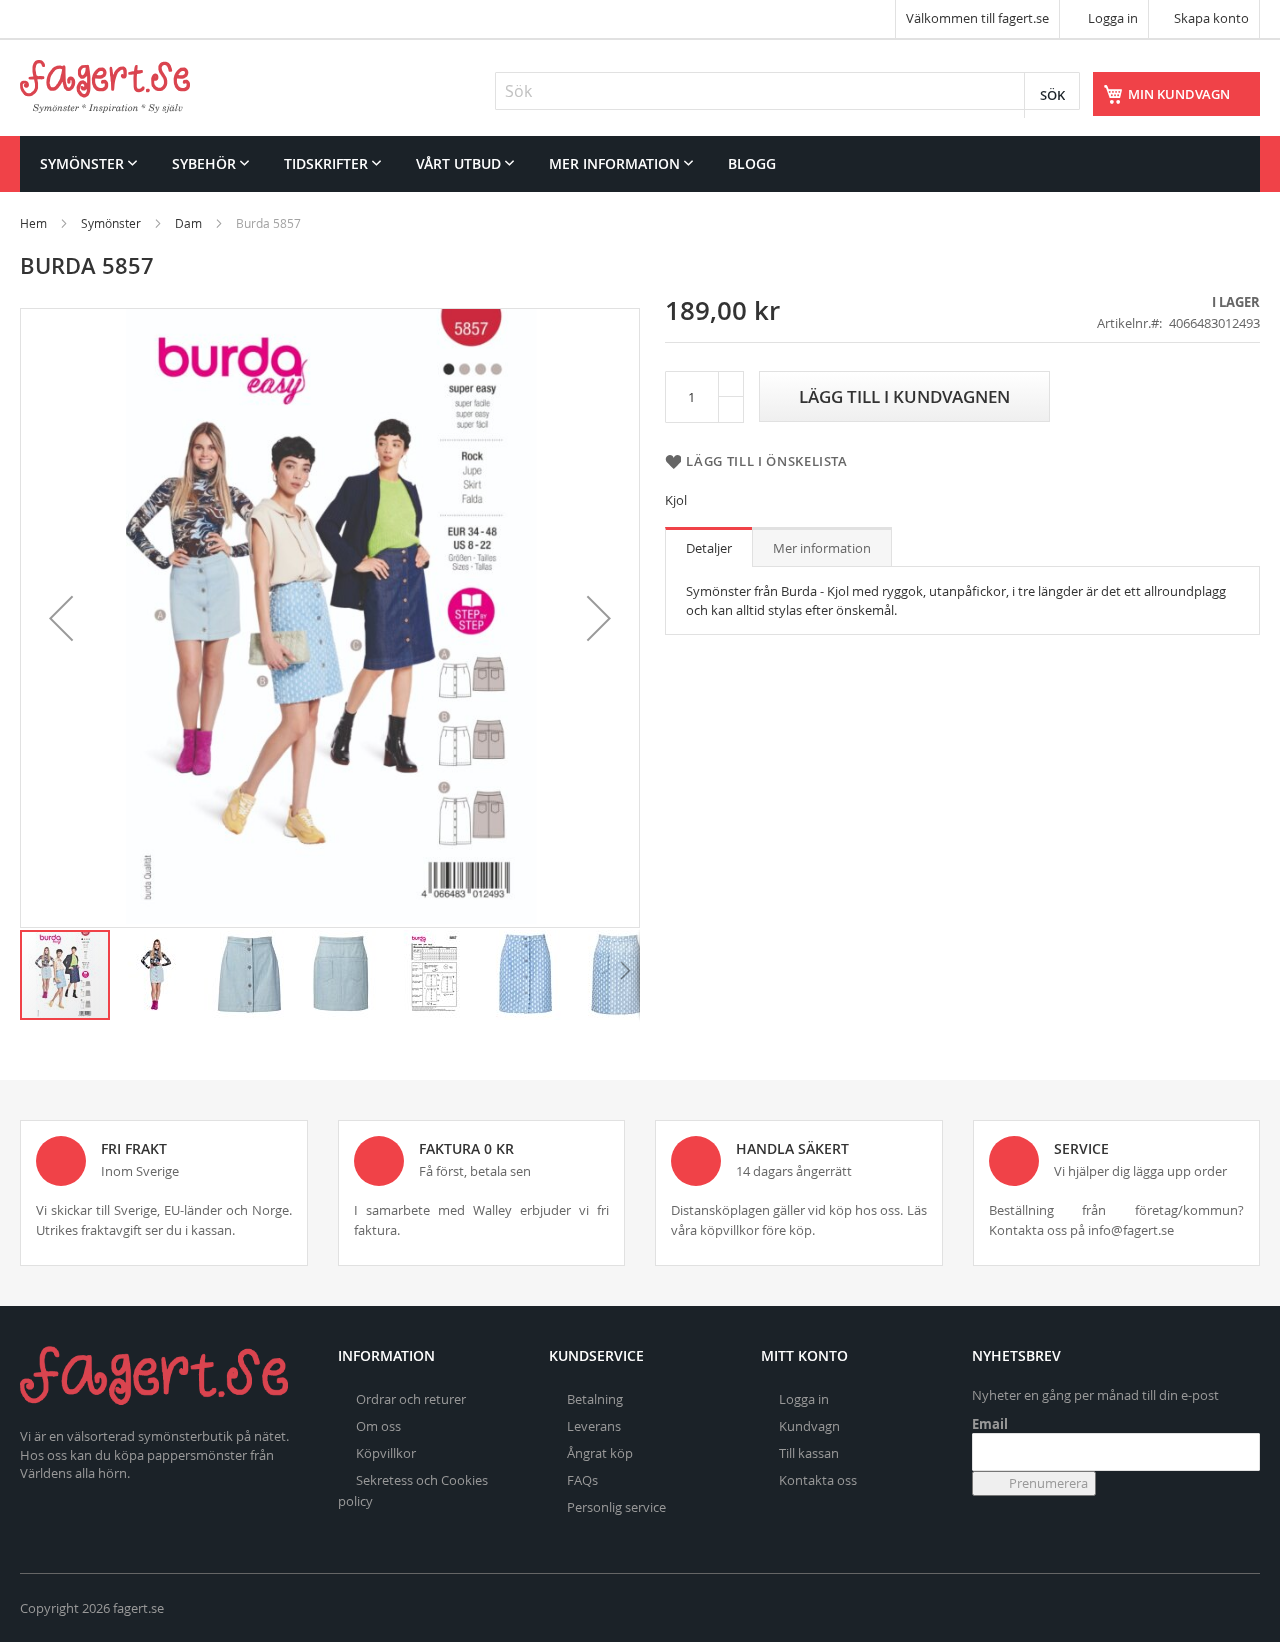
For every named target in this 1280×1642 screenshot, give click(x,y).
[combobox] (787, 91)
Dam (188, 223)
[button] (61, 618)
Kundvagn (809, 1426)
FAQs (582, 1480)
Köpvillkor (386, 1453)
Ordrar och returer (411, 1399)
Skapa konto (1211, 18)
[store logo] (105, 86)
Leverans (594, 1426)
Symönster (111, 223)
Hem (33, 223)
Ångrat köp (600, 1453)
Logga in (1111, 18)
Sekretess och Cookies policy (413, 1490)
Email (990, 1424)
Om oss (378, 1426)
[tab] (709, 547)
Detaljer (709, 548)
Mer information (822, 548)
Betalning (595, 1399)
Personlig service (616, 1507)
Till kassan (809, 1453)
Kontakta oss (818, 1480)
